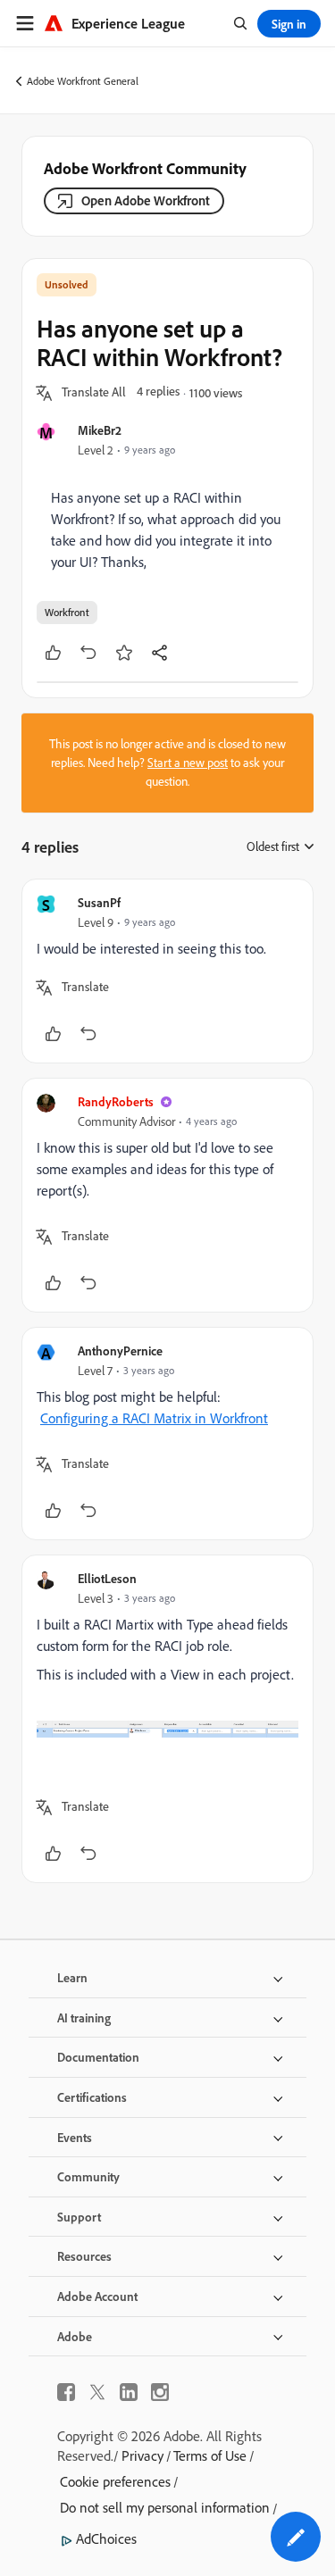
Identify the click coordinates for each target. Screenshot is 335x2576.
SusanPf (99, 902)
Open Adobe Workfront (146, 200)
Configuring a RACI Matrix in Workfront (154, 1418)
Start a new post (188, 763)
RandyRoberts (116, 1101)
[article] (167, 971)
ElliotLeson (107, 1578)
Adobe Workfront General (83, 81)
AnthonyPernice (120, 1351)
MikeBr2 (100, 430)
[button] (94, 393)
